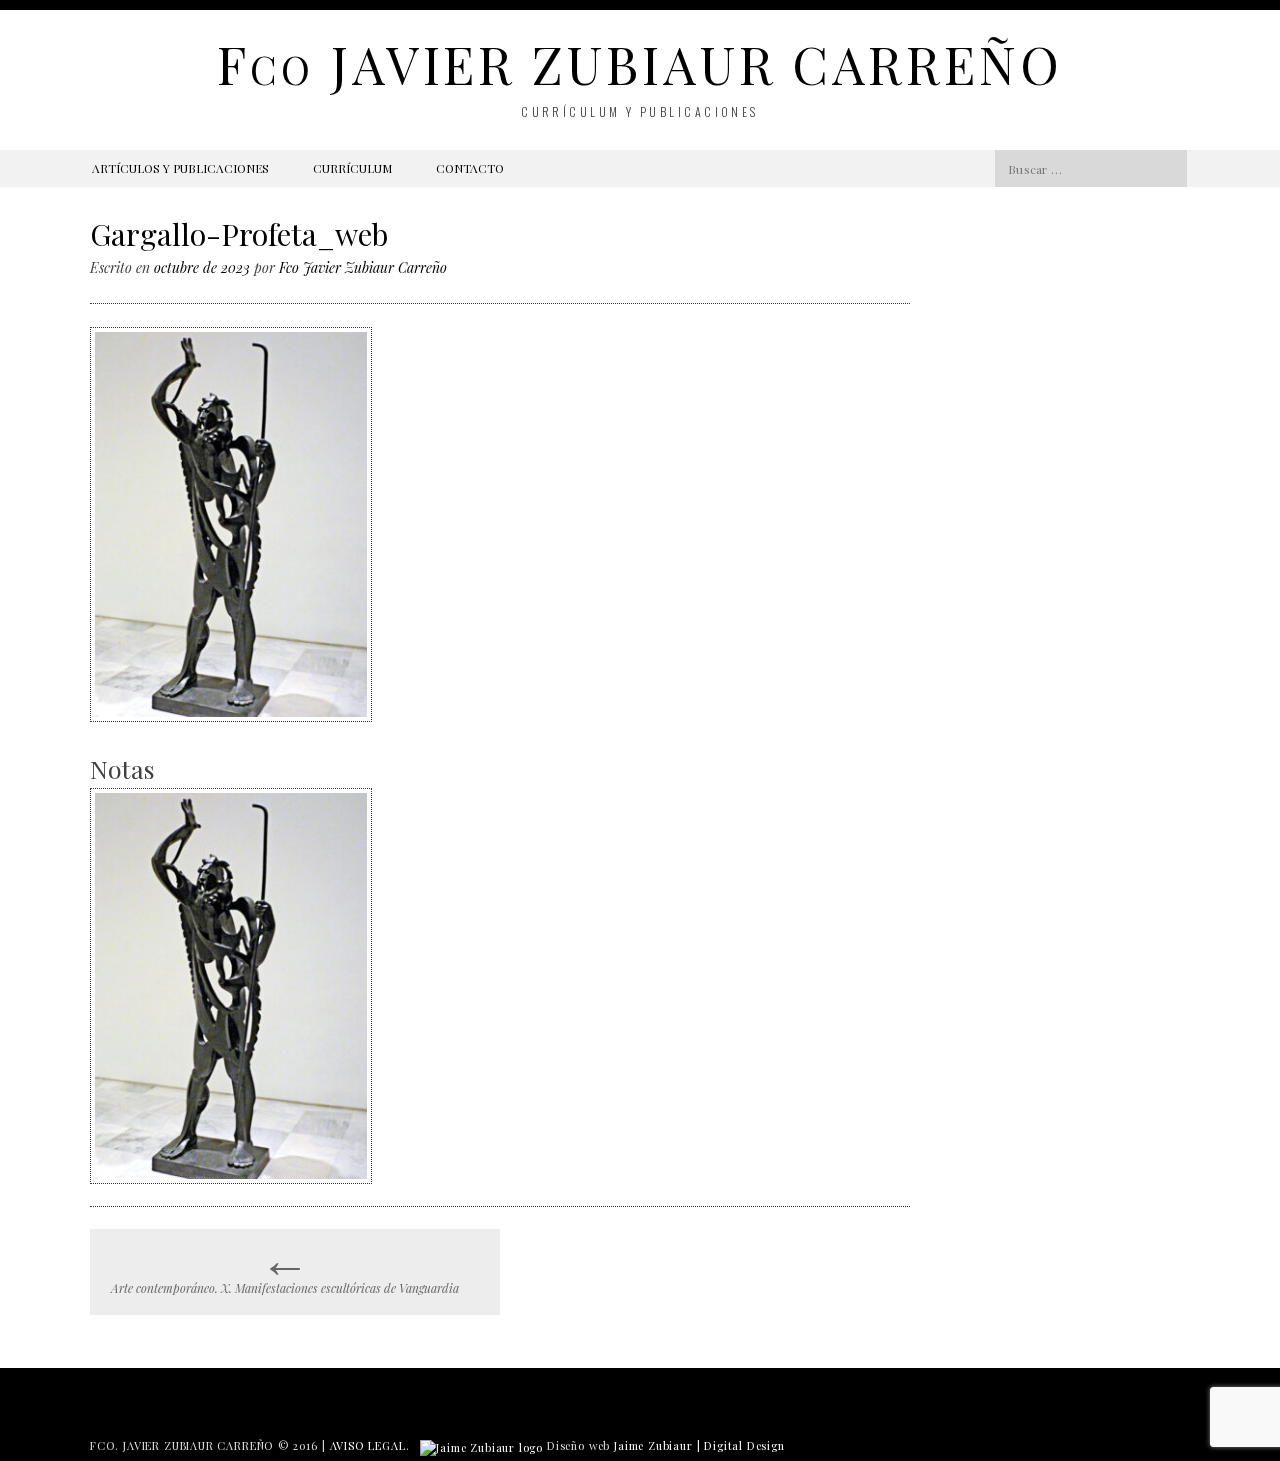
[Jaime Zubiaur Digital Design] (481, 1445)
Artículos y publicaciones (180, 168)
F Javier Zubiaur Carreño (639, 63)
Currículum (352, 168)
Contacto (470, 168)
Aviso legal (368, 1445)
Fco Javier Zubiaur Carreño (363, 267)
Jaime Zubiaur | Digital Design (699, 1445)
